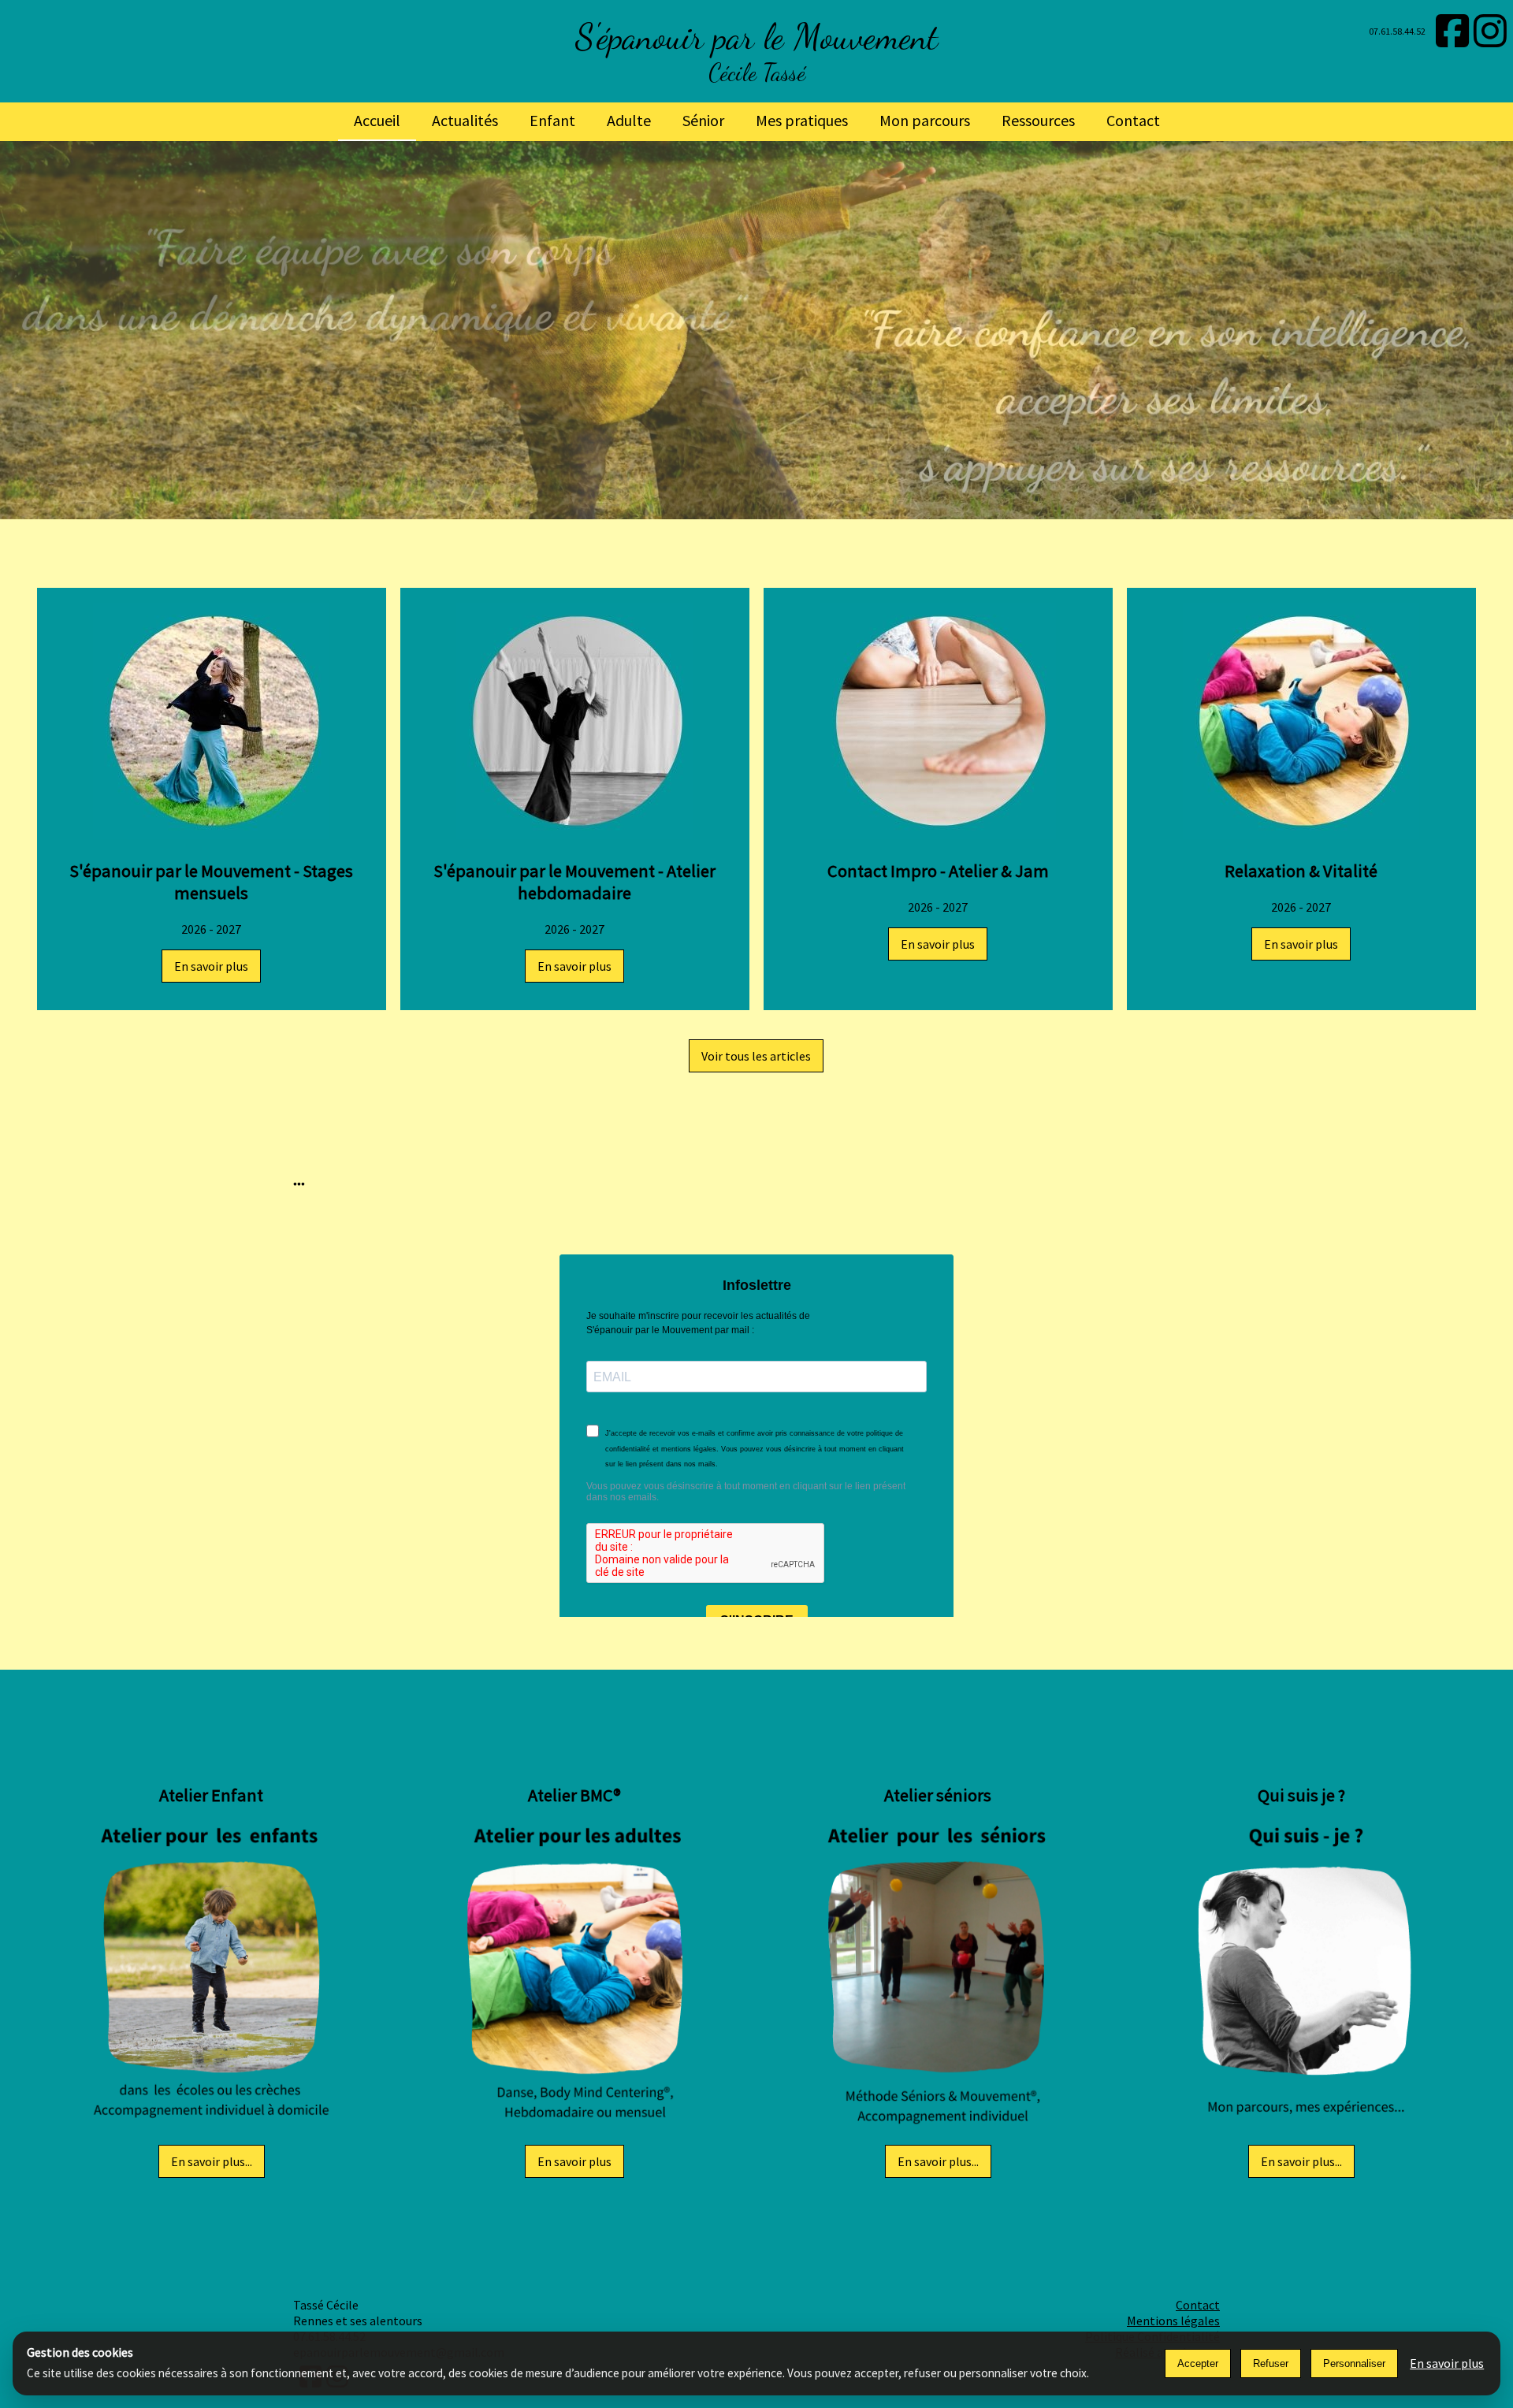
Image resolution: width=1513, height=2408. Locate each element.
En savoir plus (211, 966)
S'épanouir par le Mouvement (756, 37)
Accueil (377, 120)
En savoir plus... (212, 2161)
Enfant (552, 120)
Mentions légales (1173, 2321)
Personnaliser (1354, 2363)
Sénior (703, 120)
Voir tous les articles (756, 1056)
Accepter (1198, 2363)
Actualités (465, 120)
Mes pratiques (802, 120)
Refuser (1271, 2363)
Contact (1133, 120)
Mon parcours (925, 120)
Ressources (1038, 120)
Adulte (629, 120)
